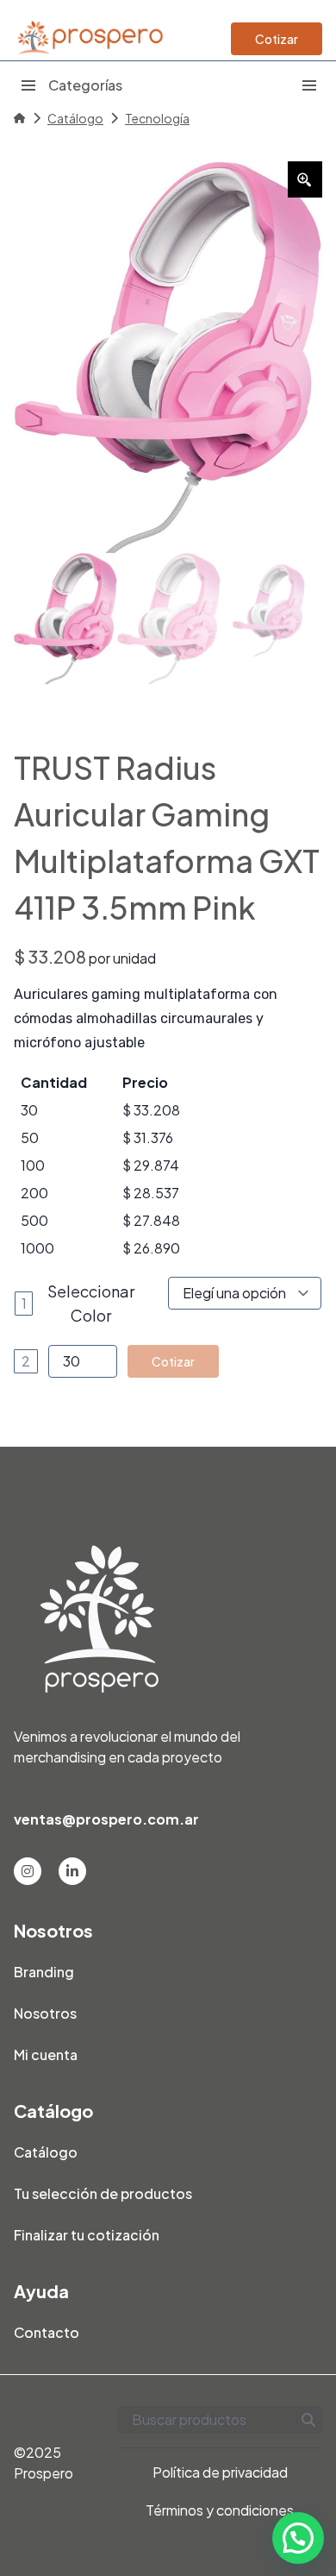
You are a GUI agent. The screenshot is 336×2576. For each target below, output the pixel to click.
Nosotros (45, 2013)
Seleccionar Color (91, 1303)
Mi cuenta (46, 2055)
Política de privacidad (220, 2472)
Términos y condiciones (220, 2510)
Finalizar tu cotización (87, 2235)
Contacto (47, 2332)
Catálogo (75, 118)
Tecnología (157, 118)
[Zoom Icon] (305, 179)
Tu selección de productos (103, 2193)
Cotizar (277, 39)
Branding (44, 1972)
